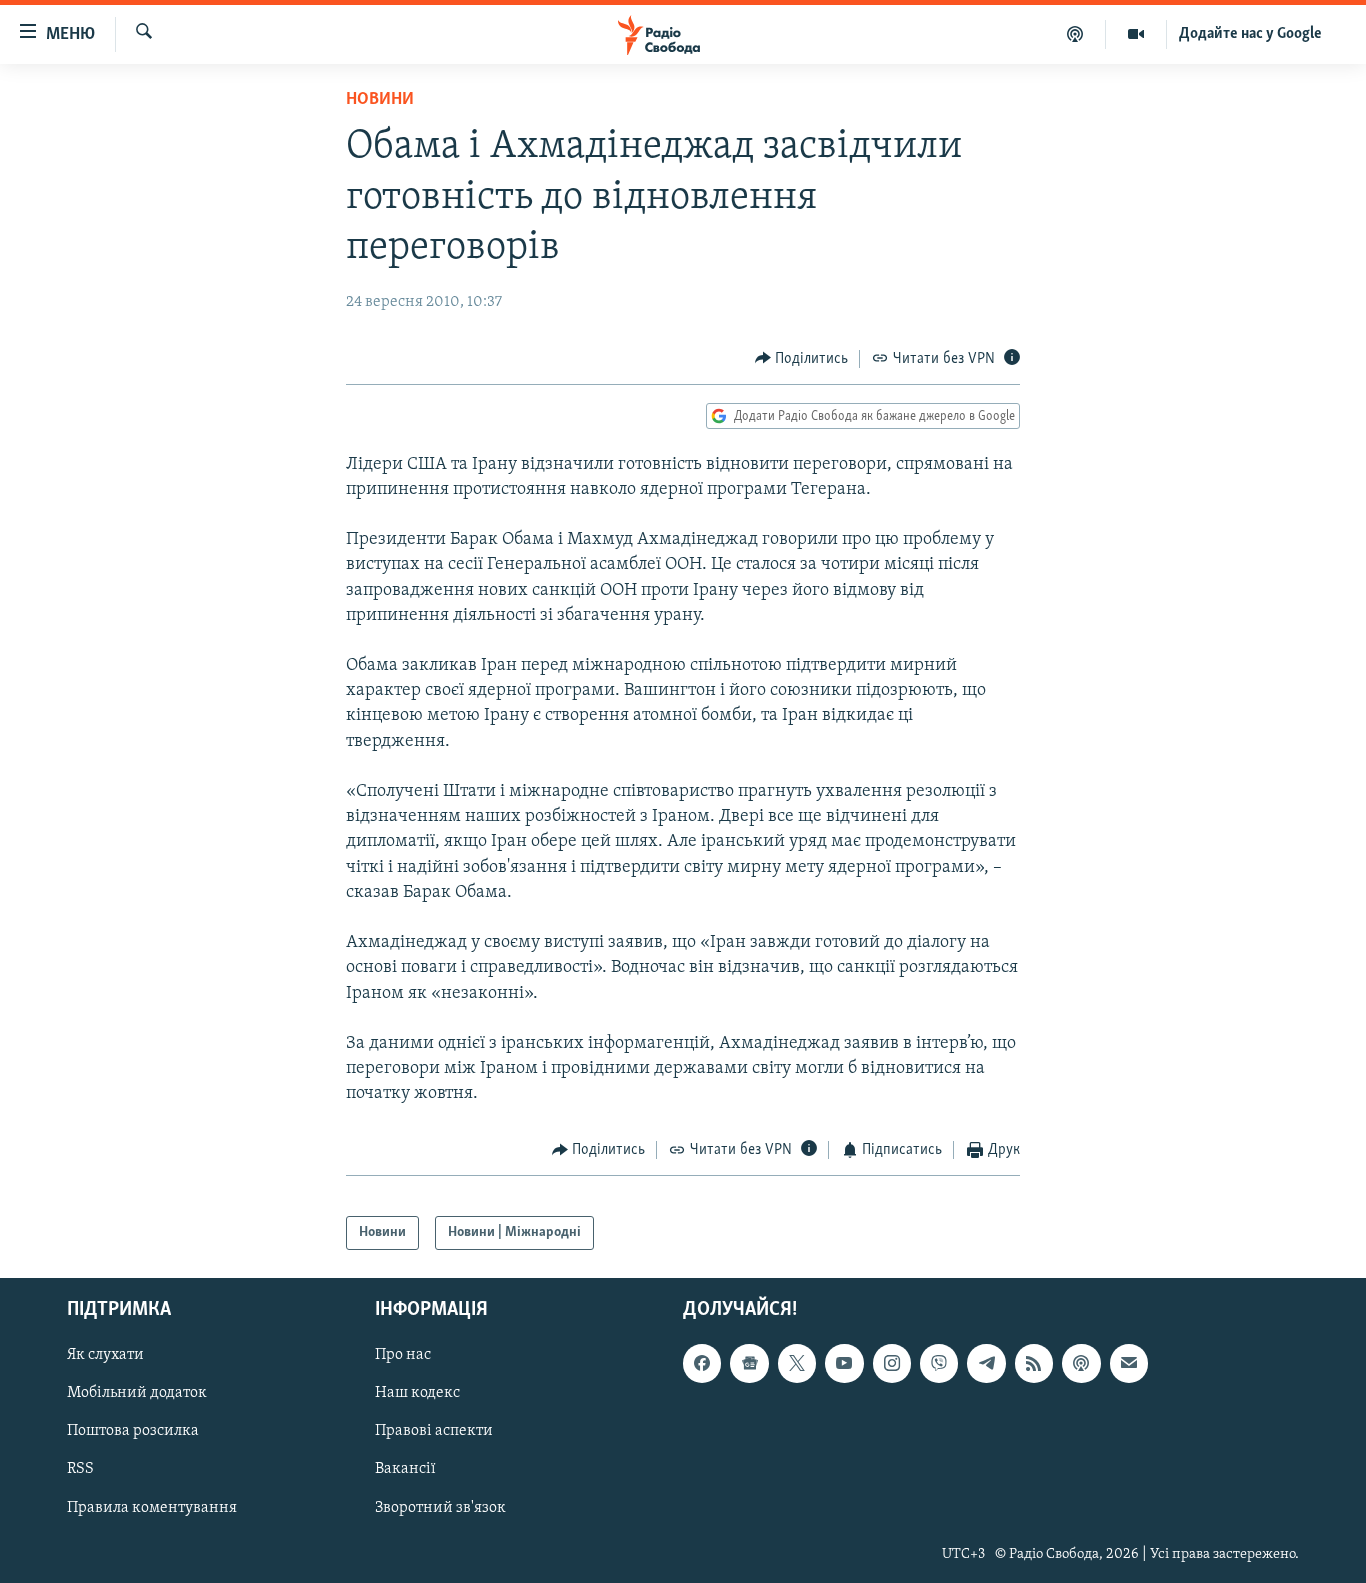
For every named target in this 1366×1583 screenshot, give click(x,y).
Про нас (403, 1356)
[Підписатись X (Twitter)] (797, 1364)
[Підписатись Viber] (939, 1364)
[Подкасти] (1075, 34)
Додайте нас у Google (1250, 34)
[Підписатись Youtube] (844, 1364)
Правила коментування (152, 1508)
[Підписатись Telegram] (986, 1364)
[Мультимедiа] (1136, 34)
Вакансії (405, 1470)
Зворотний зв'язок (440, 1508)
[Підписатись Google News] (749, 1364)
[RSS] (1034, 1364)
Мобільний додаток (137, 1394)
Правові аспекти (434, 1432)
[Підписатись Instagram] (892, 1364)
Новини (380, 100)
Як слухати (105, 1356)
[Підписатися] (1129, 1364)
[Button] (802, 359)
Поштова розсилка (133, 1432)
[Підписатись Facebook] (702, 1364)
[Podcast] (1081, 1364)
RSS (80, 1470)
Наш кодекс (417, 1394)
